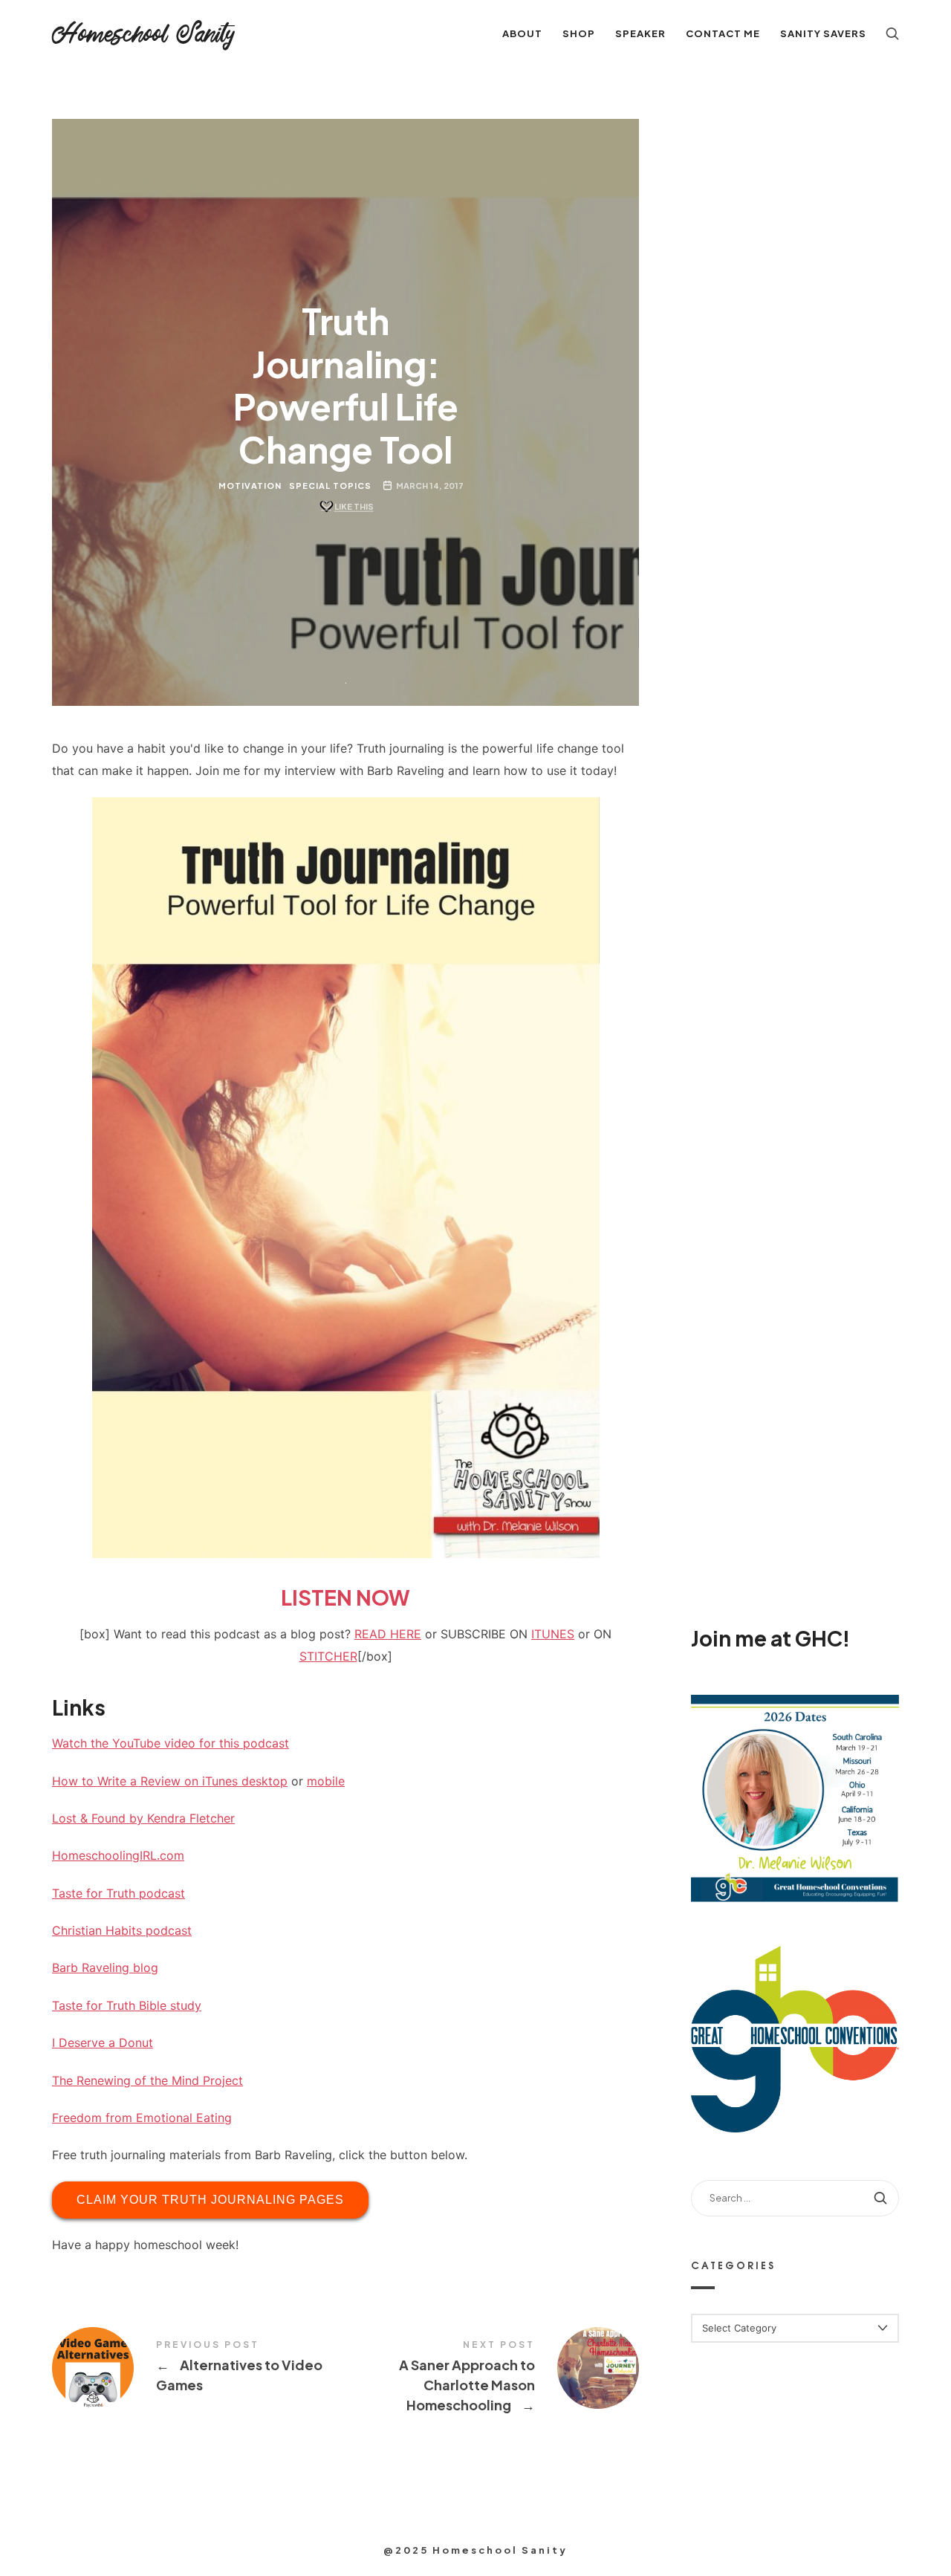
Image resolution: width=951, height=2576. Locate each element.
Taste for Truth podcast (119, 1893)
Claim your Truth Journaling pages (210, 2200)
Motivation (250, 486)
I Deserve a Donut (103, 2043)
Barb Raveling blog (105, 1967)
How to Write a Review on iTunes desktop (170, 1781)
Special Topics (330, 486)
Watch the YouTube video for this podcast (171, 1743)
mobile (326, 1781)
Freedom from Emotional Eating (142, 2118)
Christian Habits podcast (122, 1930)
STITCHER (328, 1656)
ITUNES (553, 1634)
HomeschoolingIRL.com (118, 1855)
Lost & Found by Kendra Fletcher (143, 1818)
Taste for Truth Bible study (127, 2005)
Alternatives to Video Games (199, 2368)
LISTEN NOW (345, 1597)
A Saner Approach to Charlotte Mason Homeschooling (492, 2378)
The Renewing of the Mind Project (147, 2080)
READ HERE (388, 1634)
